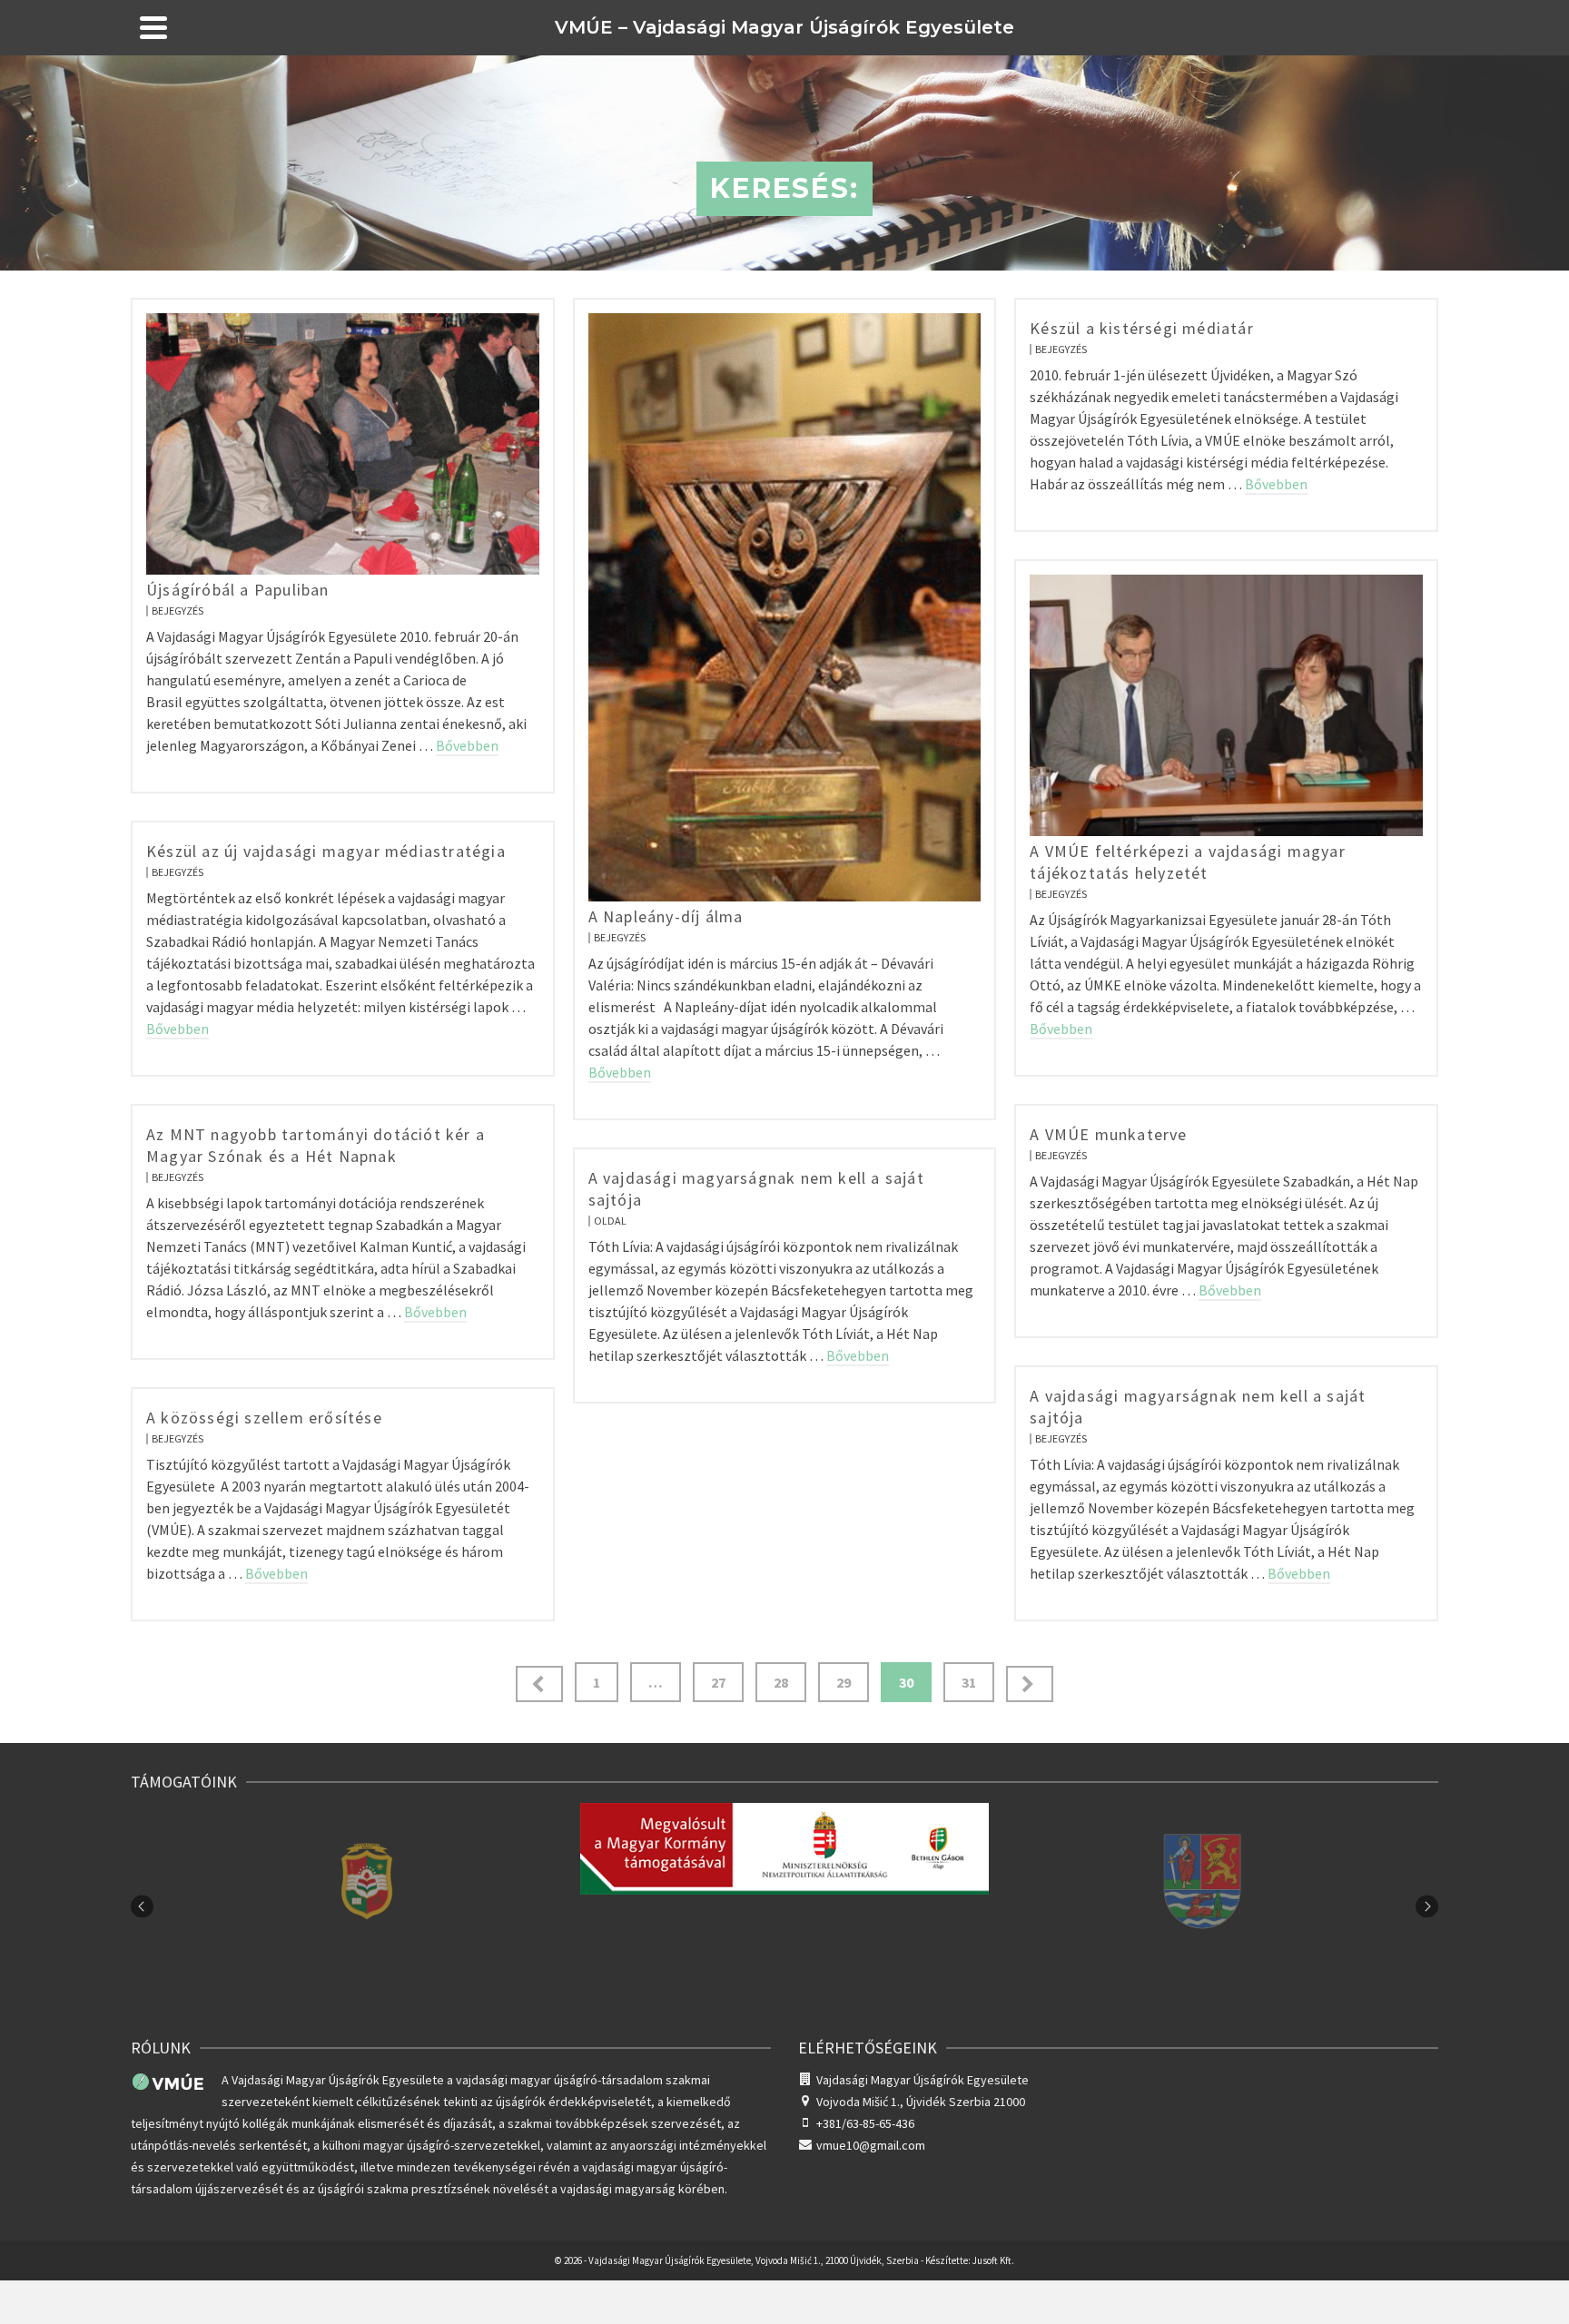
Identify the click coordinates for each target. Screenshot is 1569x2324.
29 (844, 1682)
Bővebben (467, 745)
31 (969, 1682)
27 (718, 1682)
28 (781, 1682)
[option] (367, 1906)
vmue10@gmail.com (871, 2145)
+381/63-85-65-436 (865, 2123)
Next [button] (1427, 1906)
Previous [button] (142, 1906)
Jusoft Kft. (993, 2260)
